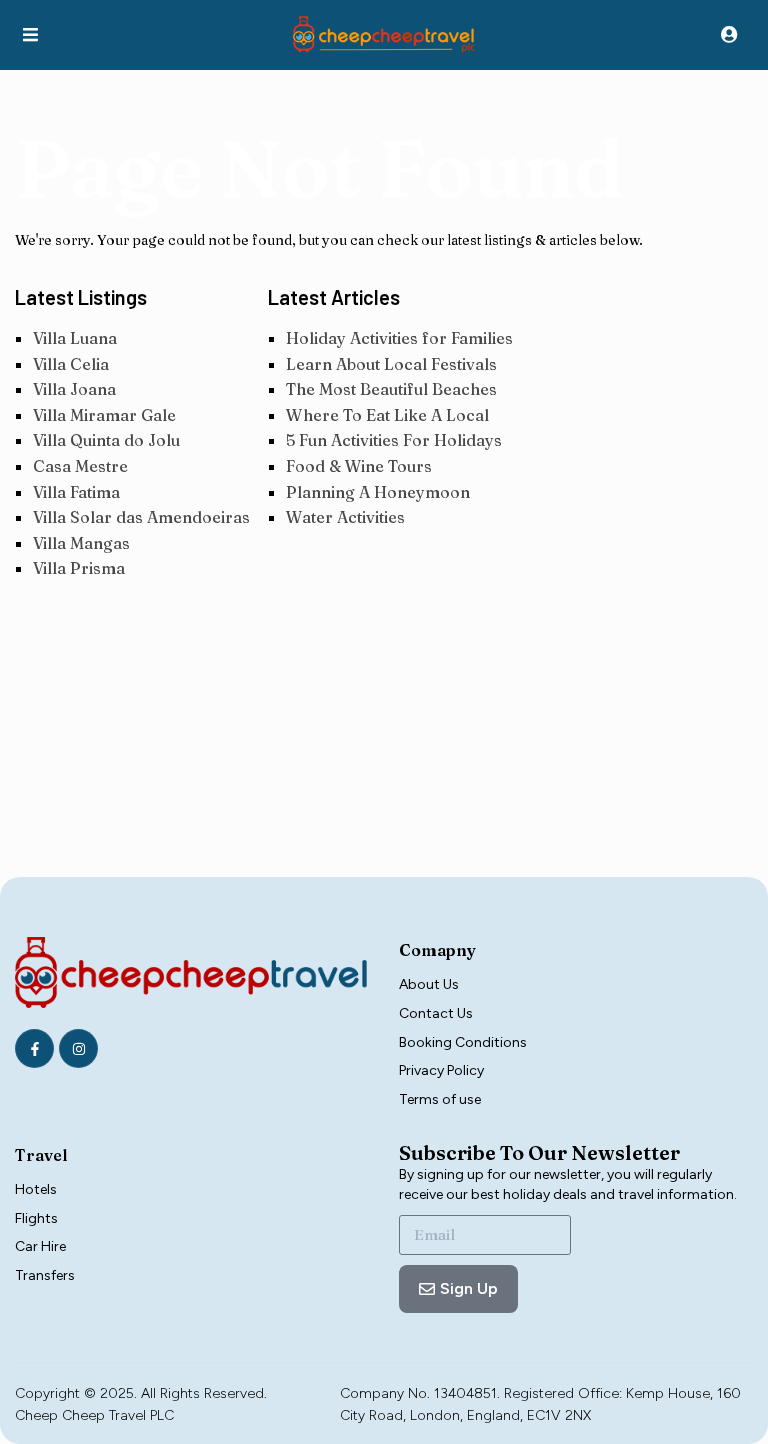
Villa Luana (75, 338)
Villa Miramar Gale (104, 415)
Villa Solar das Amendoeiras (141, 517)
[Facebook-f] (34, 1048)
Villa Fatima (76, 492)
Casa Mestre (80, 466)
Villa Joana (74, 389)
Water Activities (345, 517)
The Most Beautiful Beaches (391, 389)
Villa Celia (71, 364)
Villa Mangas (81, 543)
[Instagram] (78, 1048)
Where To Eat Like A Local (387, 415)
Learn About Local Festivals (391, 364)
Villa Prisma (79, 568)
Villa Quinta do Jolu (106, 440)
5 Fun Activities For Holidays (394, 440)
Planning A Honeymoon (378, 492)
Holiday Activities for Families (399, 338)
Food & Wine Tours (359, 466)
